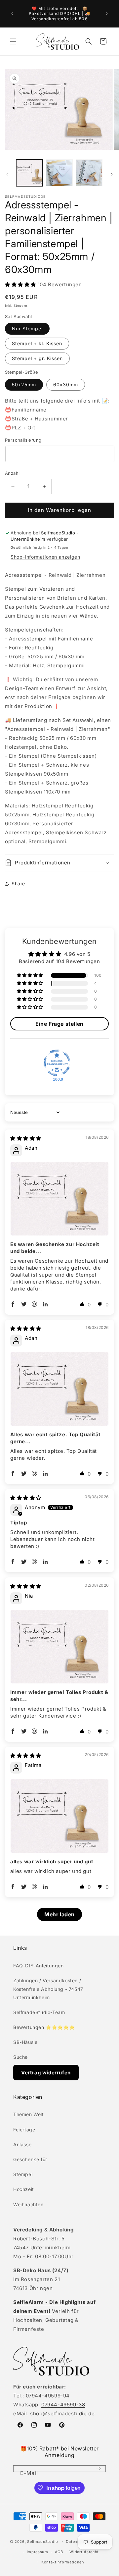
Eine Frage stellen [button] (59, 1024)
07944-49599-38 (63, 2405)
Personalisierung (23, 440)
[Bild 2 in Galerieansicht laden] (59, 173)
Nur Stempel (27, 329)
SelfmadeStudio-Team (39, 2012)
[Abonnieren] (98, 2469)
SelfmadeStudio (43, 2542)
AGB (59, 2552)
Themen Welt (29, 2114)
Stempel (23, 2174)
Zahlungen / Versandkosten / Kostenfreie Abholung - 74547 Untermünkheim (48, 1989)
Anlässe (22, 2144)
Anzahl (12, 473)
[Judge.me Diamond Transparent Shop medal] (57, 1063)
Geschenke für (30, 2159)
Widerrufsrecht (84, 2552)
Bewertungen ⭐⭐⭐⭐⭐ (44, 2027)
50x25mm (24, 384)
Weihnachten (28, 2204)
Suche (20, 2057)
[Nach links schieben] (7, 174)
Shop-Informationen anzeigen (45, 557)
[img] (26, 1138)
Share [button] (18, 883)
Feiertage (24, 2130)
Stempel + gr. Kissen (37, 358)
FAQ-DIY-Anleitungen (38, 1966)
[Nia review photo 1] (59, 1647)
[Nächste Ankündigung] (107, 14)
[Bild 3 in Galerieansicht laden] (89, 173)
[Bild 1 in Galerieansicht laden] (29, 173)
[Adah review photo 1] (59, 1199)
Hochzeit (24, 2189)
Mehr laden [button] (59, 1914)
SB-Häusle (25, 2042)
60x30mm (66, 384)
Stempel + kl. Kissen (37, 343)
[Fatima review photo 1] (59, 1816)
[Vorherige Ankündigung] (12, 14)
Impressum (38, 2552)
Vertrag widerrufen (46, 2073)
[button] (13, 41)
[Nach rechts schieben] (112, 174)
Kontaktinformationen (63, 2562)
